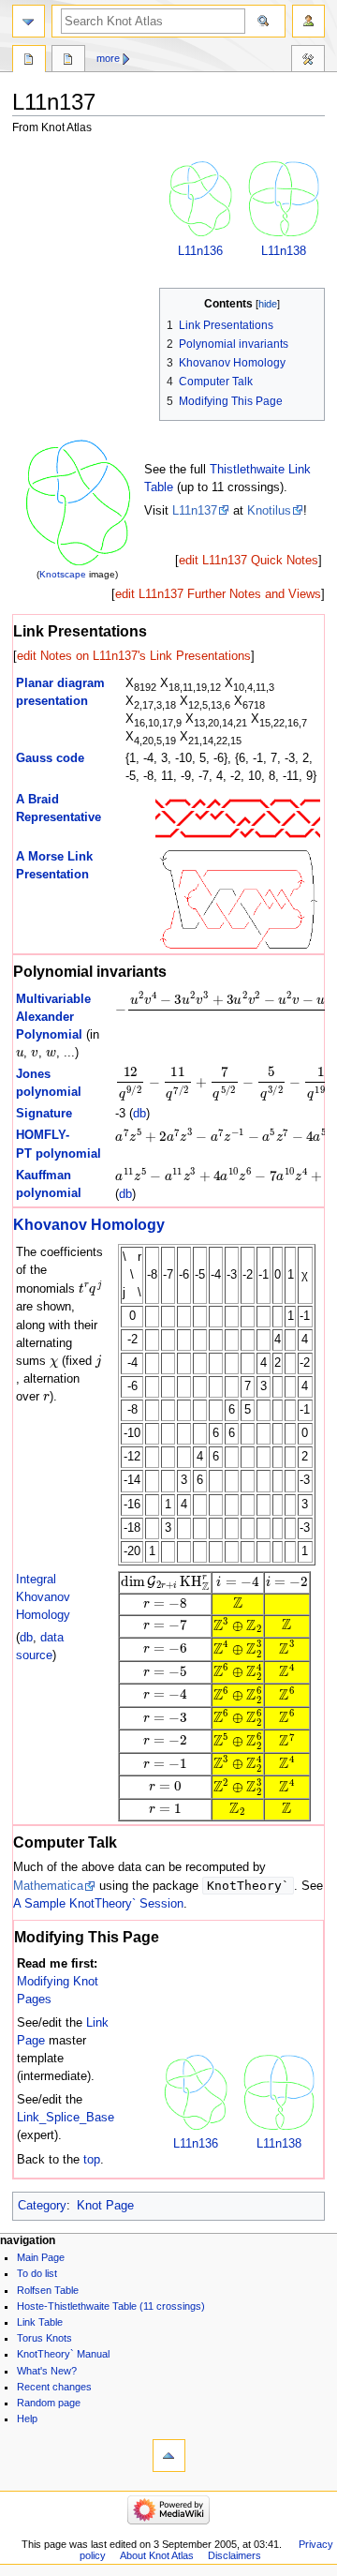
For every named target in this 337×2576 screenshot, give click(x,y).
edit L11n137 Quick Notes (249, 561)
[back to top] (169, 2456)
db (139, 1114)
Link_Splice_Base (66, 2118)
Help (27, 2419)
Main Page (41, 2257)
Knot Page (105, 2206)
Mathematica (48, 1886)
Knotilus (269, 511)
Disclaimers (234, 2555)
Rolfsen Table (48, 2290)
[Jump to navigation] (29, 21)
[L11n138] (284, 199)
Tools (308, 61)
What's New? (47, 2371)
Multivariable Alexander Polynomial (53, 1017)
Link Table (40, 2322)
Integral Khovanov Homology (43, 1597)
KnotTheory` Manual (63, 2354)
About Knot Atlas (157, 2555)
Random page (49, 2403)
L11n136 (200, 251)
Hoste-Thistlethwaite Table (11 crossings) (111, 2306)
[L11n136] (200, 199)
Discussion (68, 61)
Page (29, 61)
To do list (37, 2273)
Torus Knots (44, 2338)
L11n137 (195, 511)
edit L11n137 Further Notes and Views (218, 594)
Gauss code (50, 758)
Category (42, 2206)
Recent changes (54, 2387)
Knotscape (63, 574)
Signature (44, 1114)
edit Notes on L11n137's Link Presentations (134, 656)
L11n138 (284, 251)
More (108, 58)
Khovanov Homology (89, 1224)
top (92, 2160)
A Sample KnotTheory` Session (98, 1904)
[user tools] (308, 21)
